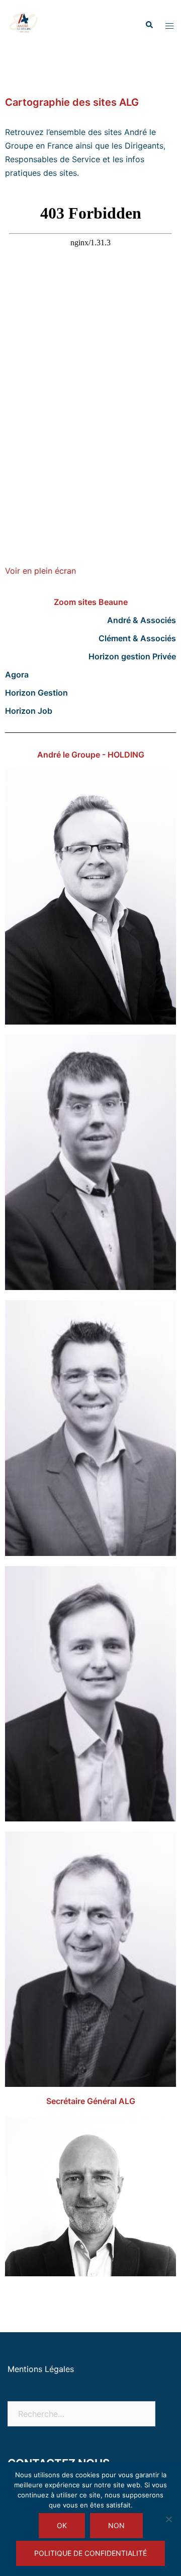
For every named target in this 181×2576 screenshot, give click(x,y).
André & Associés (142, 620)
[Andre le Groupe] (24, 24)
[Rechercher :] (81, 2414)
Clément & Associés (137, 638)
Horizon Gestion (36, 693)
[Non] (168, 2519)
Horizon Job (29, 711)
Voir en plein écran (40, 571)
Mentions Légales (41, 2369)
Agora (17, 674)
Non (116, 2525)
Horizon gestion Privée (132, 656)
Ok (62, 2525)
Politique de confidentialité (90, 2553)
